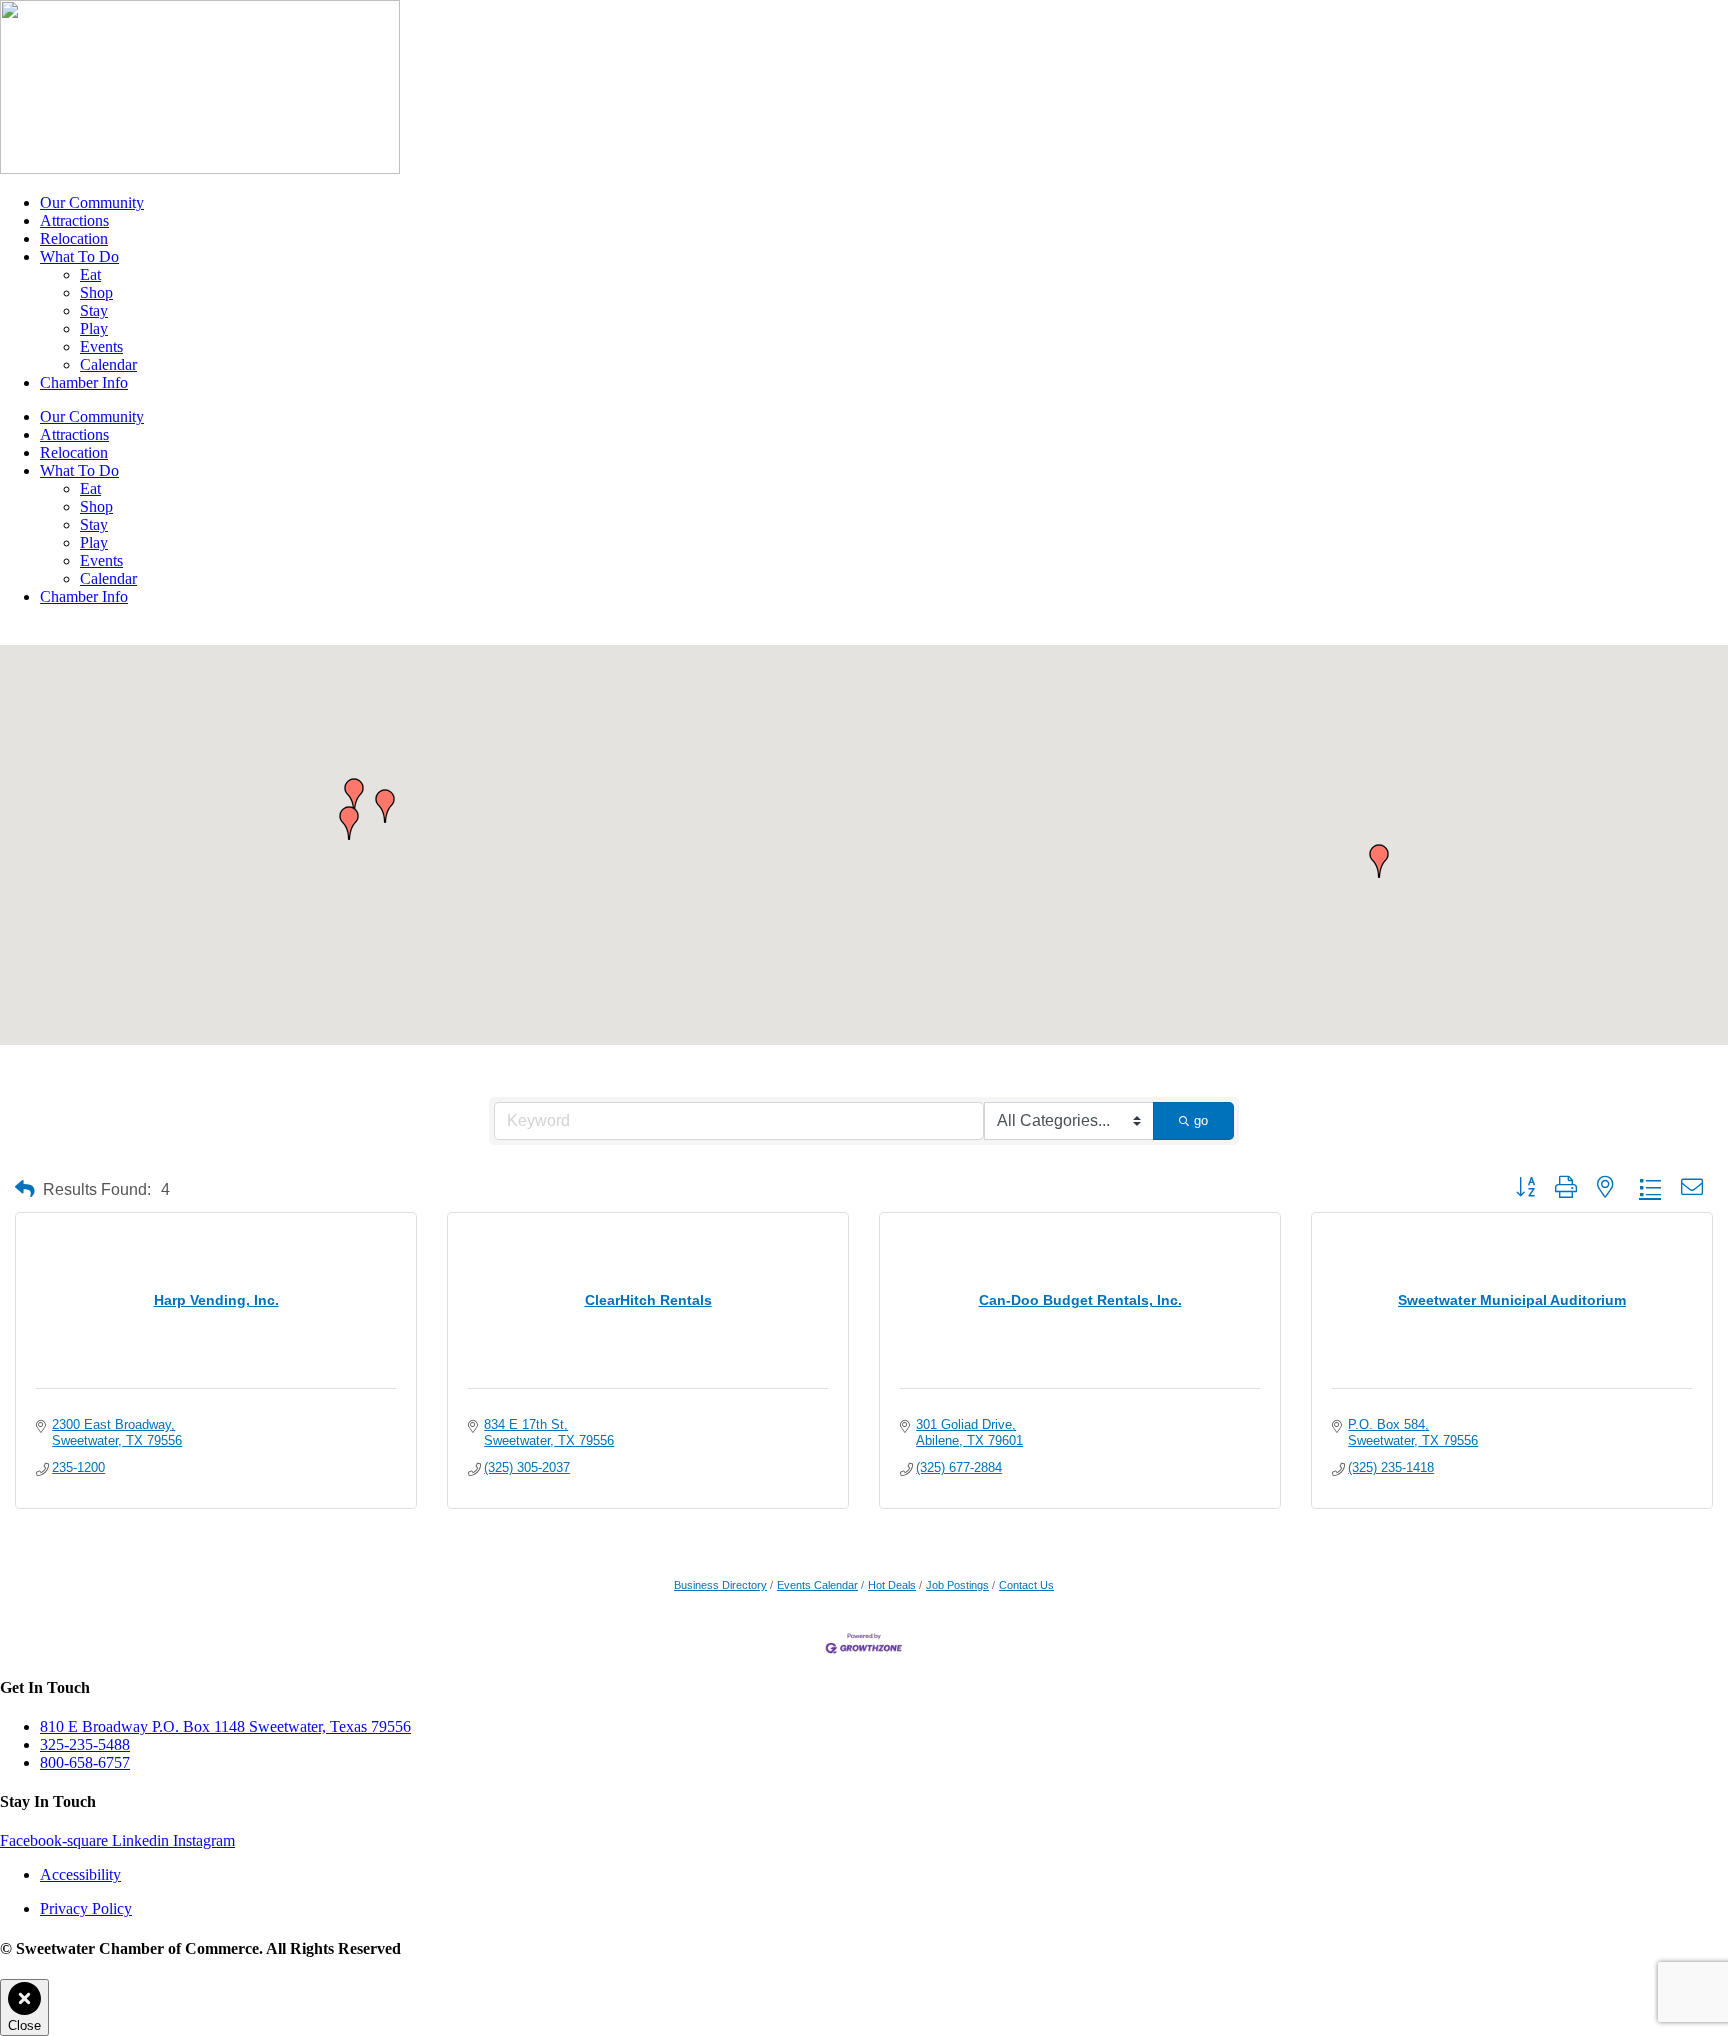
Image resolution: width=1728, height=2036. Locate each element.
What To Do (79, 256)
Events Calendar (817, 1585)
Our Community (92, 202)
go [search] (1201, 1120)
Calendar (108, 364)
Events (101, 346)
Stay (94, 310)
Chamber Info (84, 382)
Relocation (74, 238)
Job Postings (957, 1585)
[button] (385, 806)
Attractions (74, 220)
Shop (96, 292)
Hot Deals (892, 1585)
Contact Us (1026, 1585)
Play (94, 328)
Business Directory (720, 1585)
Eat (90, 274)
